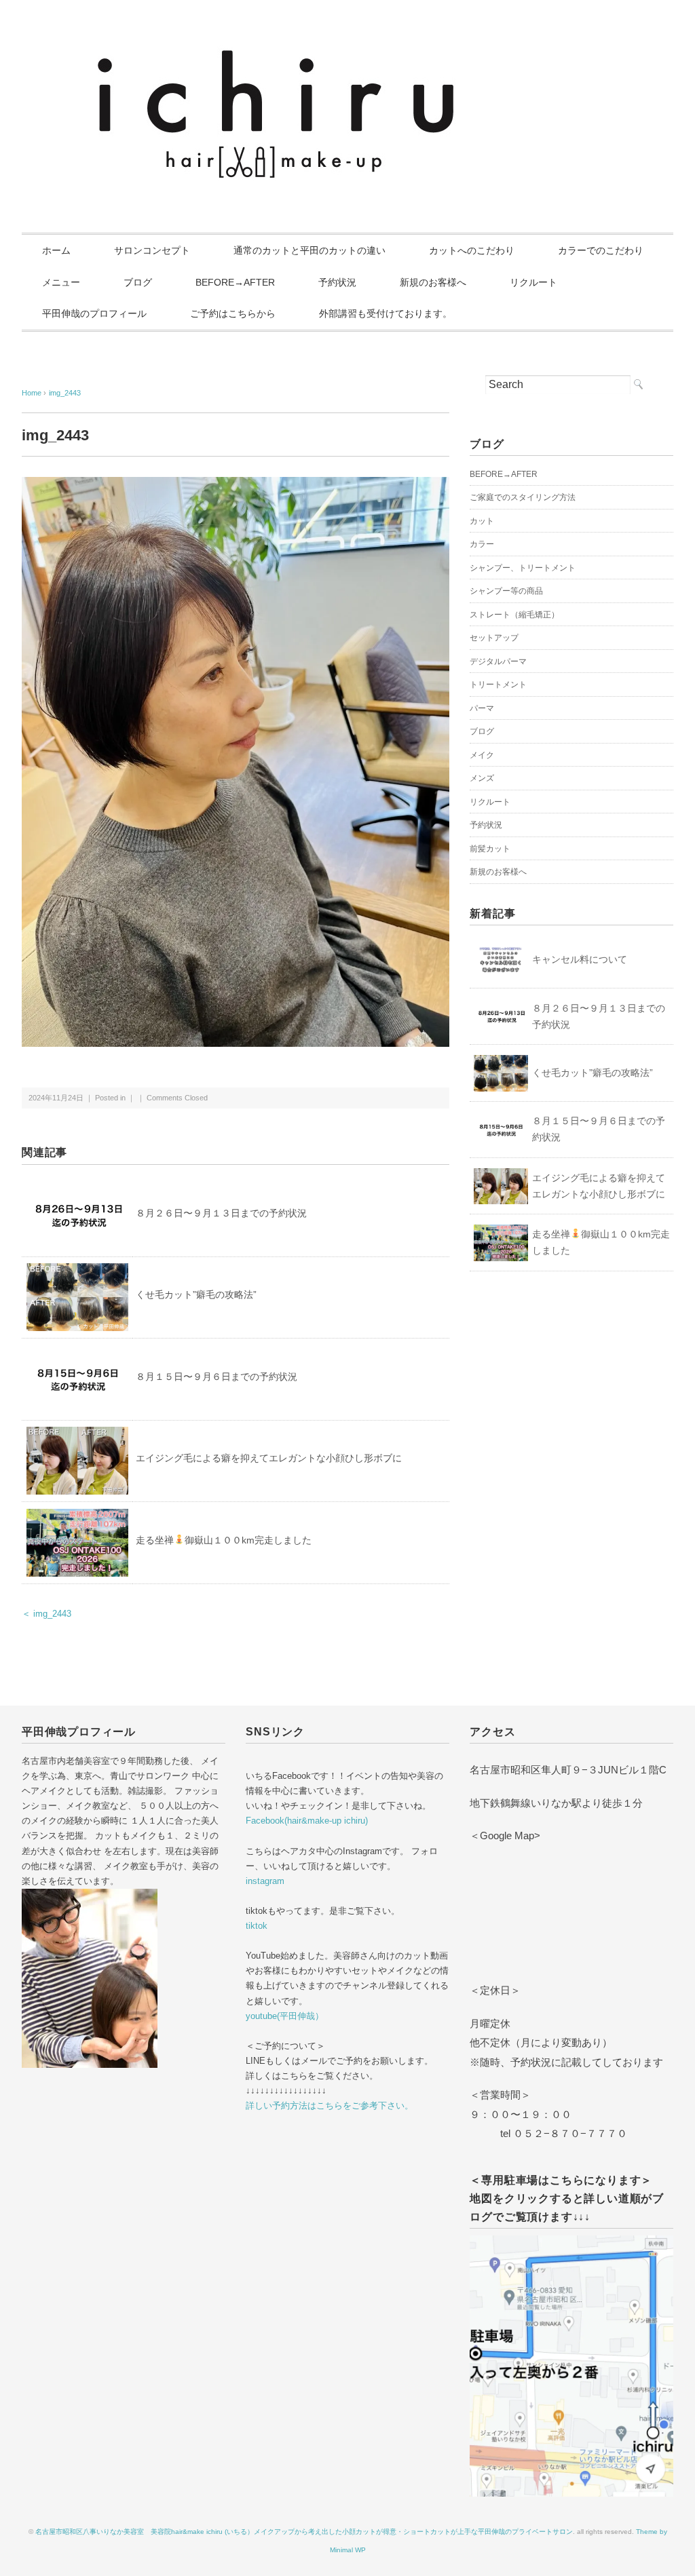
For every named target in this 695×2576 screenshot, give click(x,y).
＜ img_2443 (46, 1614)
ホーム (56, 250)
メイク (482, 755)
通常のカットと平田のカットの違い (309, 250)
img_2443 (65, 393)
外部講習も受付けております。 (386, 313)
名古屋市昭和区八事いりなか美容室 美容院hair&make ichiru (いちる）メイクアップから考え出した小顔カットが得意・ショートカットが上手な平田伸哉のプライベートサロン (304, 2532)
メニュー (61, 282)
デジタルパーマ (498, 661)
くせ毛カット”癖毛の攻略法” (196, 1294)
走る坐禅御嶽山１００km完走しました (224, 1540)
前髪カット (490, 849)
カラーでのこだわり (601, 250)
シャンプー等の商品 (506, 591)
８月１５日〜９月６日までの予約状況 (217, 1377)
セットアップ (494, 638)
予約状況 (337, 282)
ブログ (138, 282)
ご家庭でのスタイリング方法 (523, 497)
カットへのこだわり (472, 250)
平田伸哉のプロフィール (94, 313)
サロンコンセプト (152, 250)
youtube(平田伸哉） (285, 2016)
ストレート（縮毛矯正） (514, 615)
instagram (265, 1881)
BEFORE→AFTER (235, 282)
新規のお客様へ (433, 282)
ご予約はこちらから (233, 313)
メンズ (482, 778)
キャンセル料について (580, 959)
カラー (482, 544)
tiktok (257, 1926)
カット (482, 521)
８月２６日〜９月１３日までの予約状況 (221, 1213)
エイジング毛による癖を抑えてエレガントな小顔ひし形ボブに (269, 1458)
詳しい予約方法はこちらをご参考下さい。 (330, 2106)
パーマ (482, 708)
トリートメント (498, 685)
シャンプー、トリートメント (523, 568)
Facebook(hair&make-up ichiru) (307, 1821)
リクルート (533, 282)
